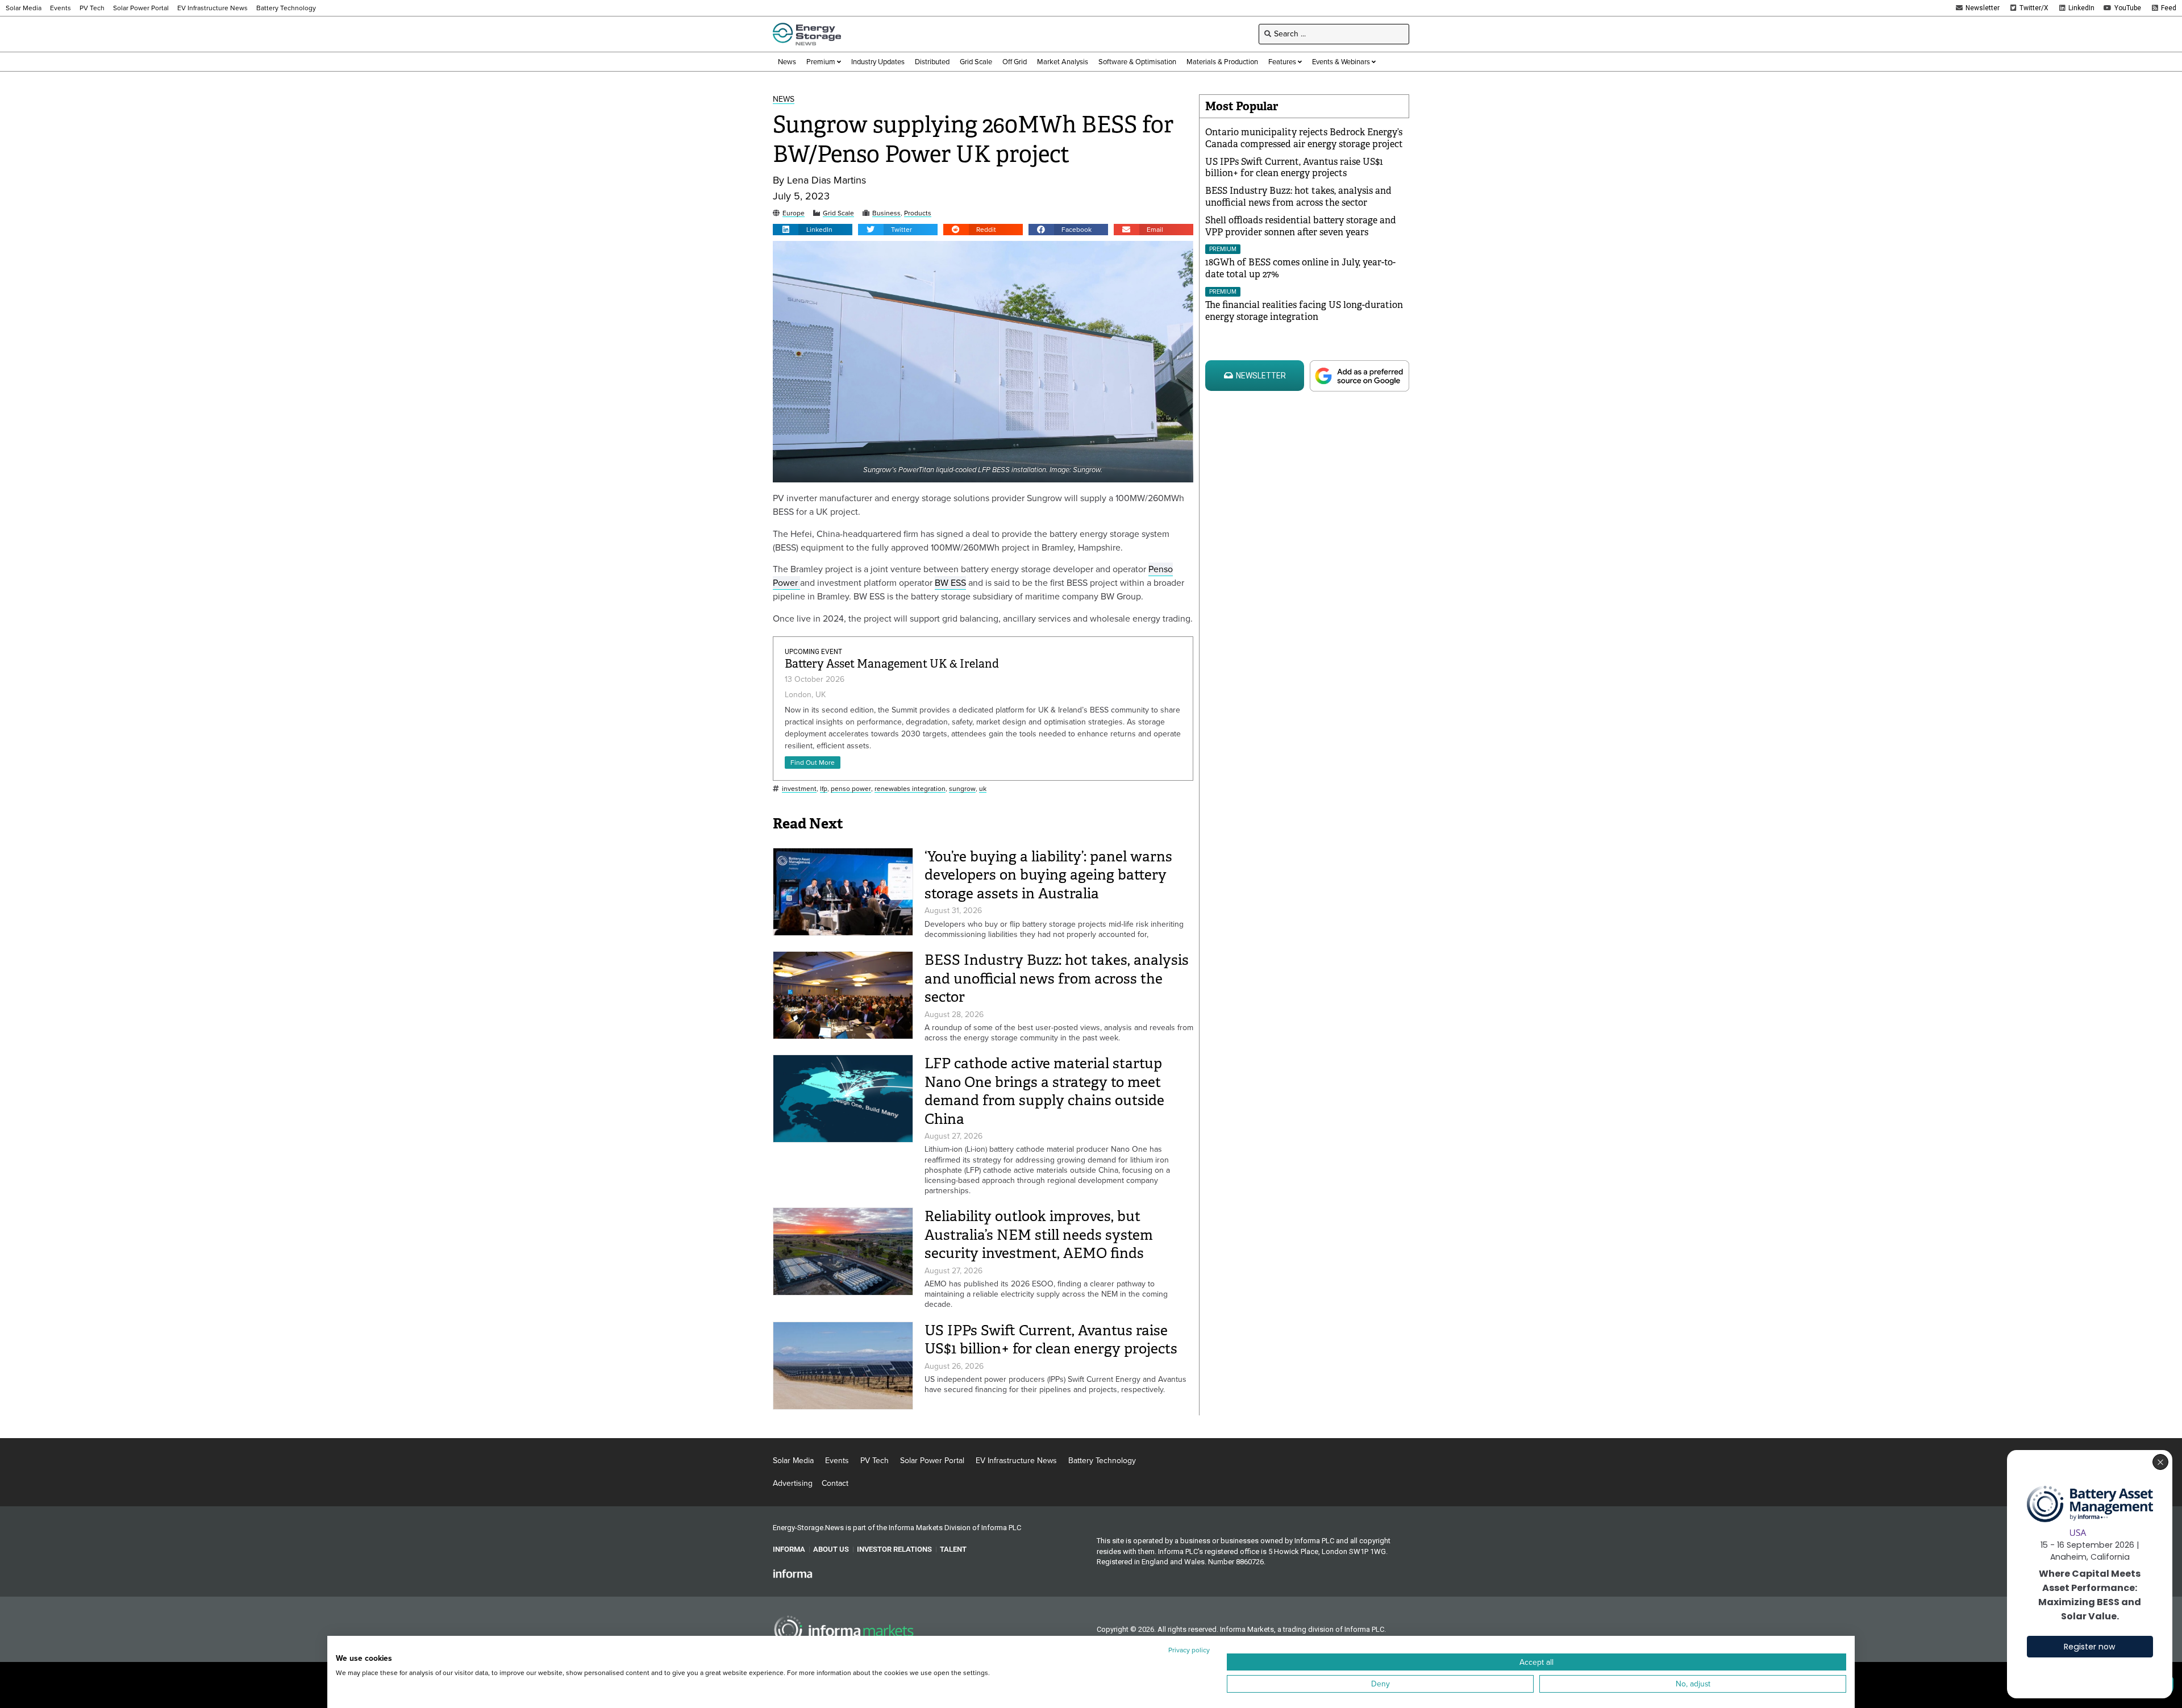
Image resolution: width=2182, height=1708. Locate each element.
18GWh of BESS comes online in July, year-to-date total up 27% (1300, 268)
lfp (824, 789)
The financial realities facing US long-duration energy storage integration (1304, 311)
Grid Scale (838, 213)
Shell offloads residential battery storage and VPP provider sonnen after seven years (1301, 226)
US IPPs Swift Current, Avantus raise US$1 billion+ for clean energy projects (1051, 1340)
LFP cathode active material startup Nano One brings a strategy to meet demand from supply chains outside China (1044, 1091)
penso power (851, 789)
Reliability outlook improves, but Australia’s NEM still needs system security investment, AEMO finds (1039, 1235)
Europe (794, 213)
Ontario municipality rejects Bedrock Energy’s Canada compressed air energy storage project (1304, 138)
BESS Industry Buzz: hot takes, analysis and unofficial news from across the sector (1057, 978)
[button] (813, 230)
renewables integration (910, 789)
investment (799, 789)
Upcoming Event (813, 652)
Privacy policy (1189, 1650)
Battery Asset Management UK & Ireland (892, 664)
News (784, 100)
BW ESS (950, 583)
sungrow (962, 789)
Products (918, 213)
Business (886, 213)
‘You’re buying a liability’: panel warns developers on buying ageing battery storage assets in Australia (1048, 875)
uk (983, 789)
